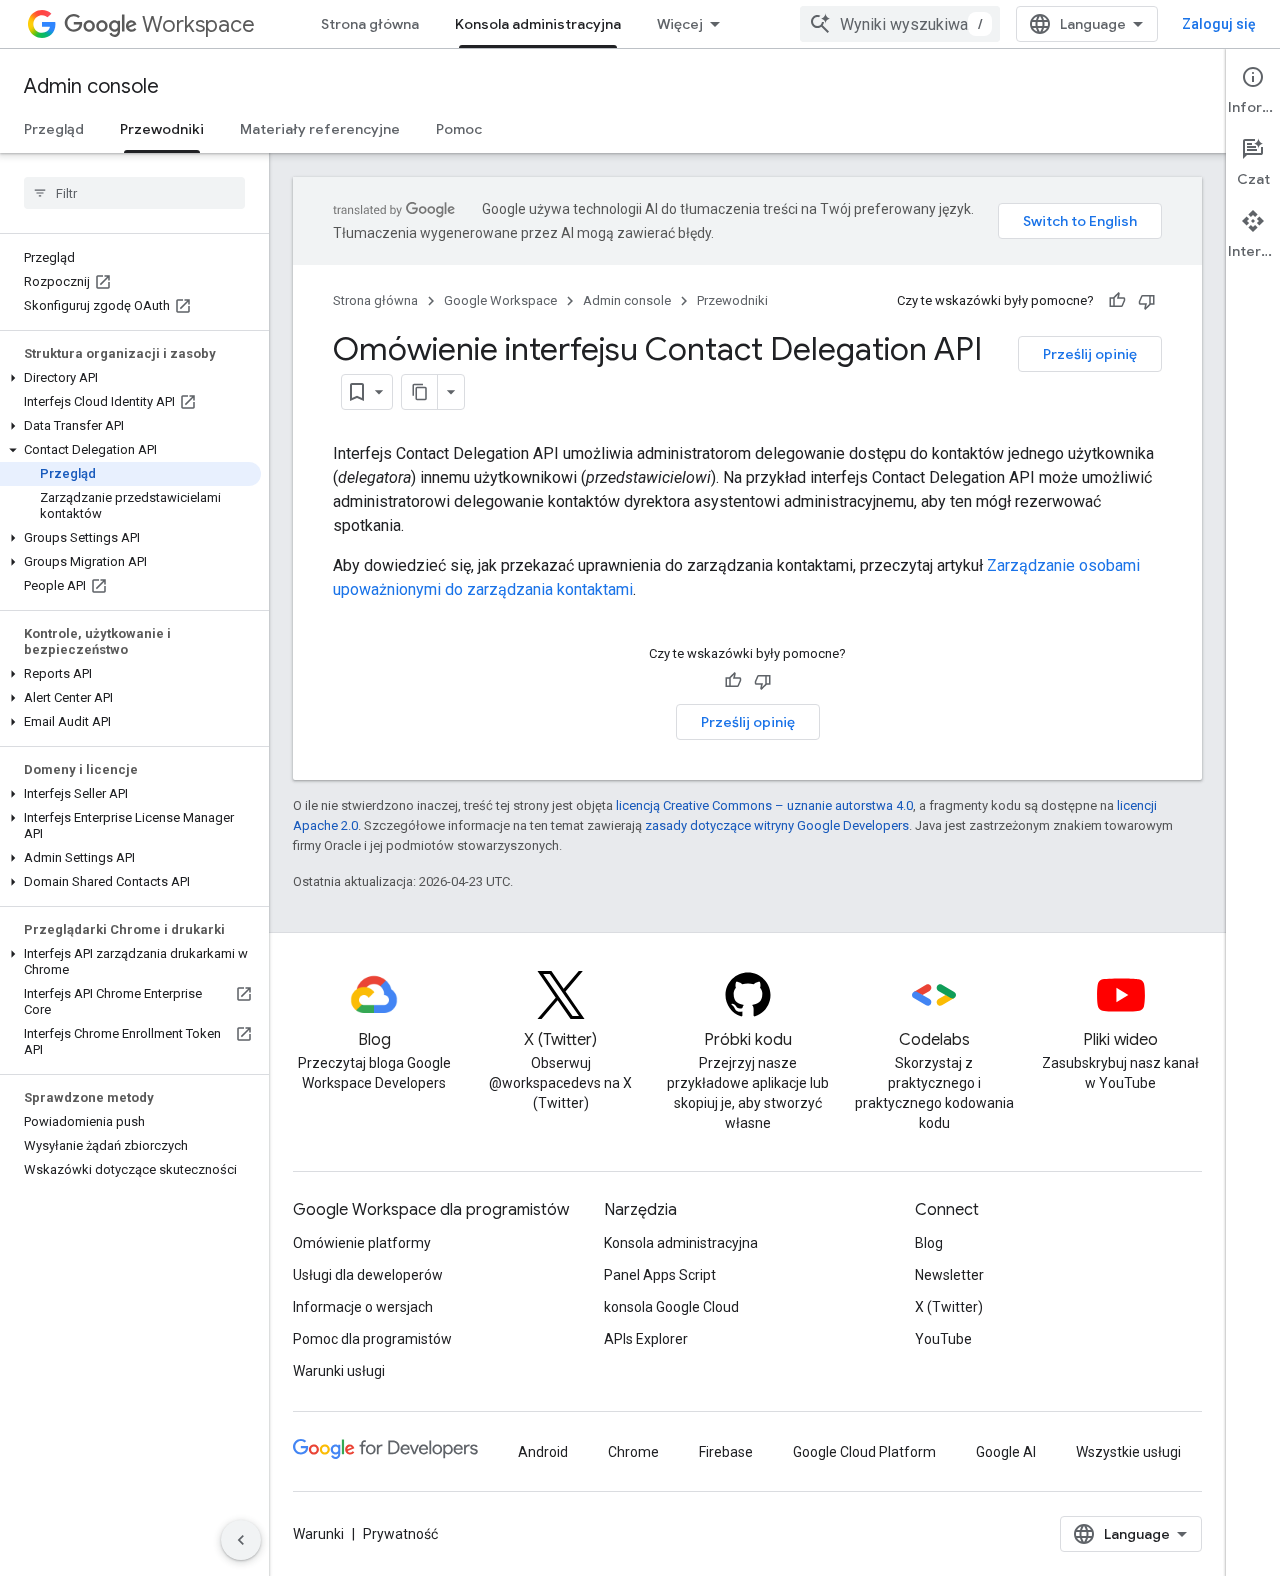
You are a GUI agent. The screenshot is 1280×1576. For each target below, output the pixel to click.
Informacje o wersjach (363, 1307)
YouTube (943, 1339)
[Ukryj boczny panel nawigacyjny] (241, 1540)
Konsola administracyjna (538, 24)
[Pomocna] (1117, 301)
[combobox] (900, 24)
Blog (929, 1243)
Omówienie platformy (362, 1243)
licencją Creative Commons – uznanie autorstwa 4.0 (764, 805)
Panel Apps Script (660, 1275)
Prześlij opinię (1090, 354)
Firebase (726, 1452)
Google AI (1006, 1452)
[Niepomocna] (1147, 301)
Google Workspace (500, 300)
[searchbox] (134, 193)
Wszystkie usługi (1128, 1452)
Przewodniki (162, 129)
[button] (130, 378)
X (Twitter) (949, 1307)
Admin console (91, 86)
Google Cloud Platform (864, 1452)
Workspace (198, 24)
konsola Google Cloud (671, 1307)
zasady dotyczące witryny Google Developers (777, 825)
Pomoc (459, 129)
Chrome (633, 1452)
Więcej (680, 24)
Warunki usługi (339, 1371)
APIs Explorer (646, 1339)
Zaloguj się (1219, 24)
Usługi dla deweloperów (368, 1275)
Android (543, 1452)
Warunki (318, 1534)
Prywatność (400, 1534)
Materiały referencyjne (320, 129)
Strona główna (370, 24)
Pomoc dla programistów (372, 1339)
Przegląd (54, 129)
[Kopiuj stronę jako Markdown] (420, 392)
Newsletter (949, 1275)
